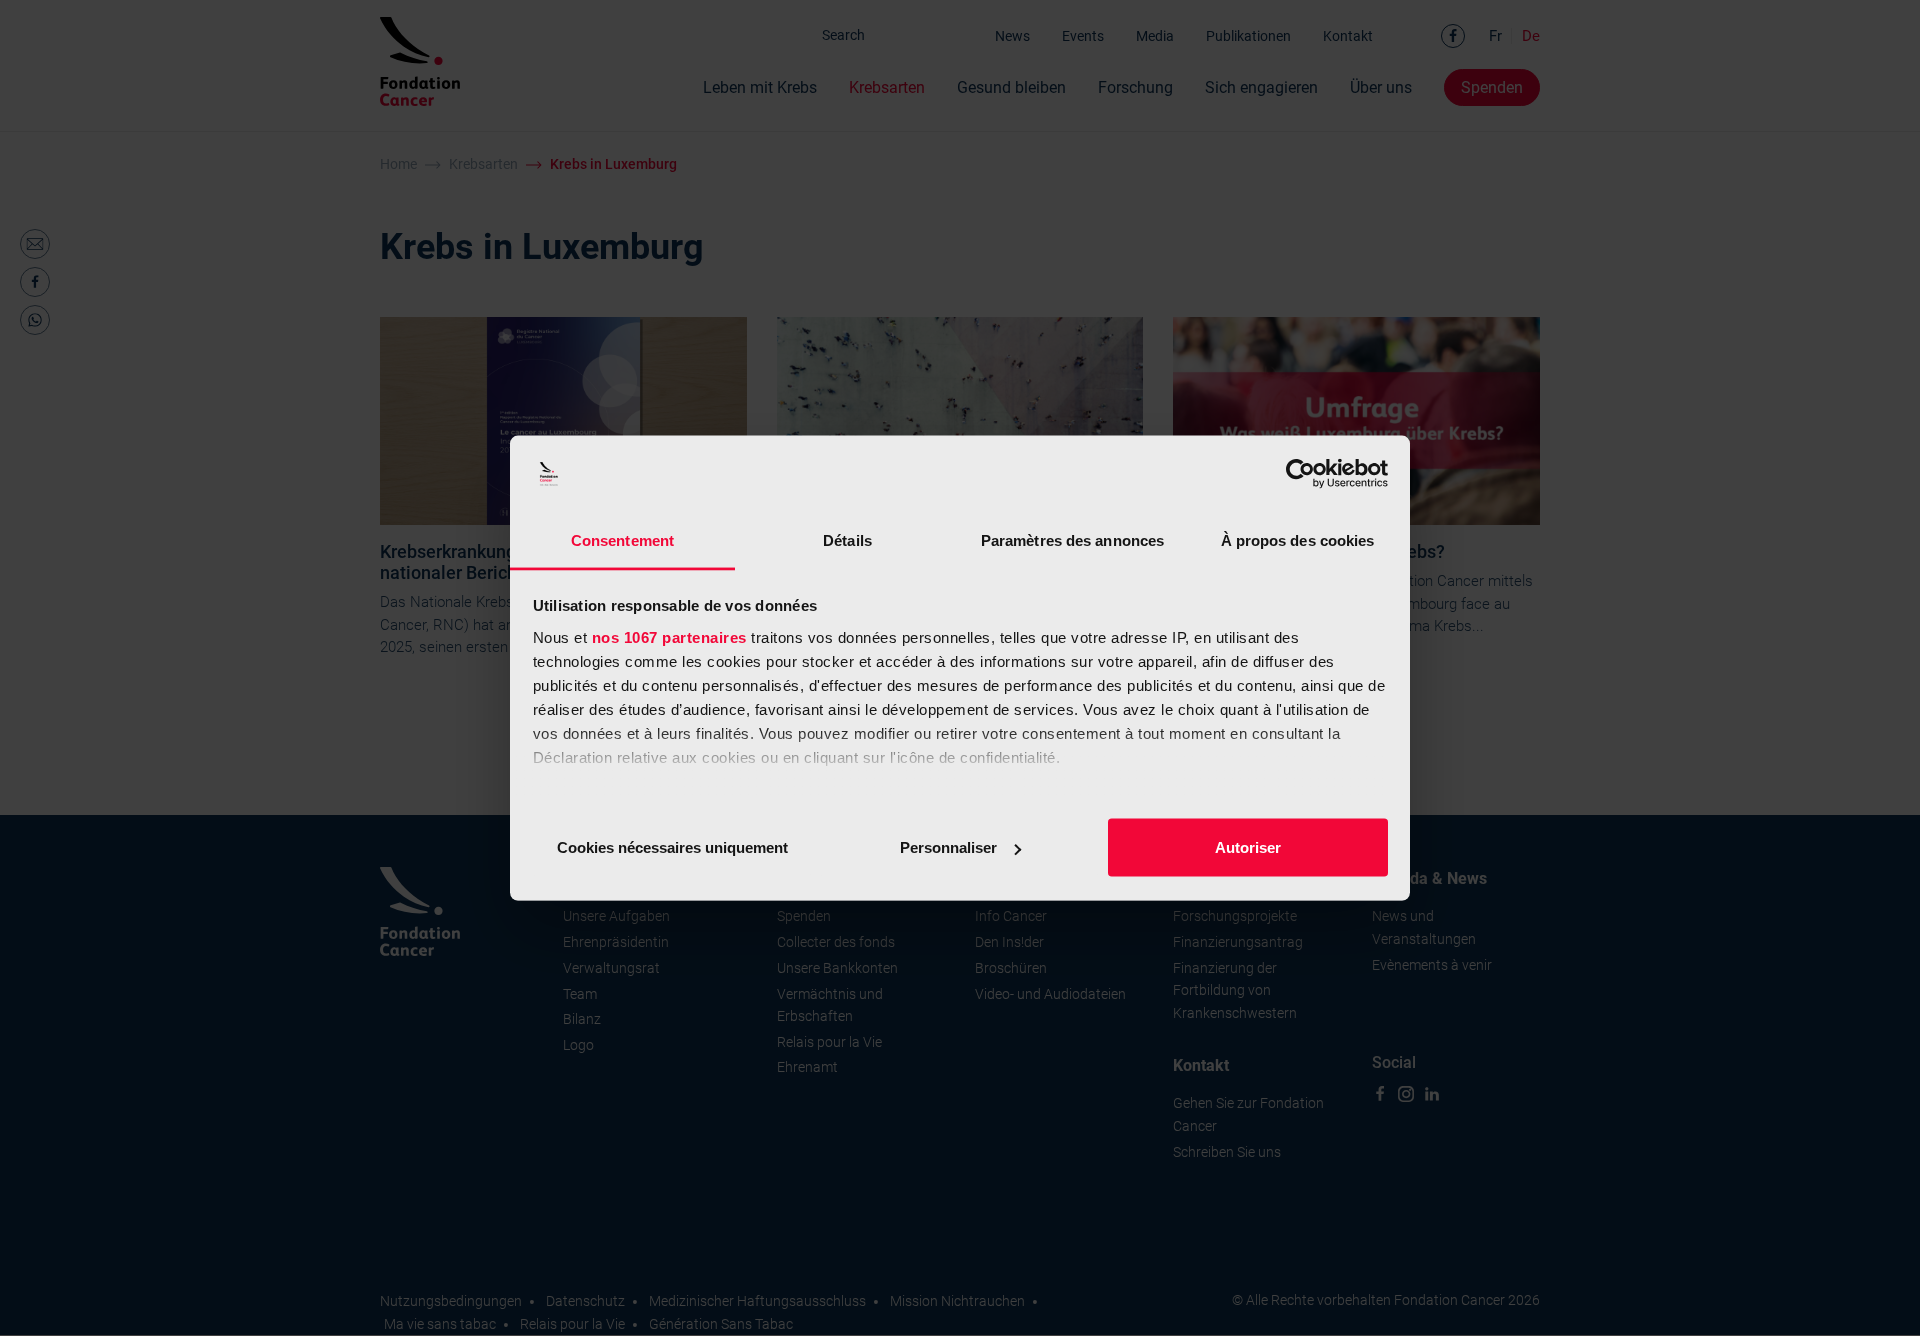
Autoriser (1248, 847)
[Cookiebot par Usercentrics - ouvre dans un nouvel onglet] (1300, 474)
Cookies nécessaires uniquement (672, 847)
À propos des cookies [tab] (1298, 539)
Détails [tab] (847, 539)
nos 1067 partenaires (669, 636)
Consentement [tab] (622, 539)
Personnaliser (948, 847)
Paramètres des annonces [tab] (1072, 539)
